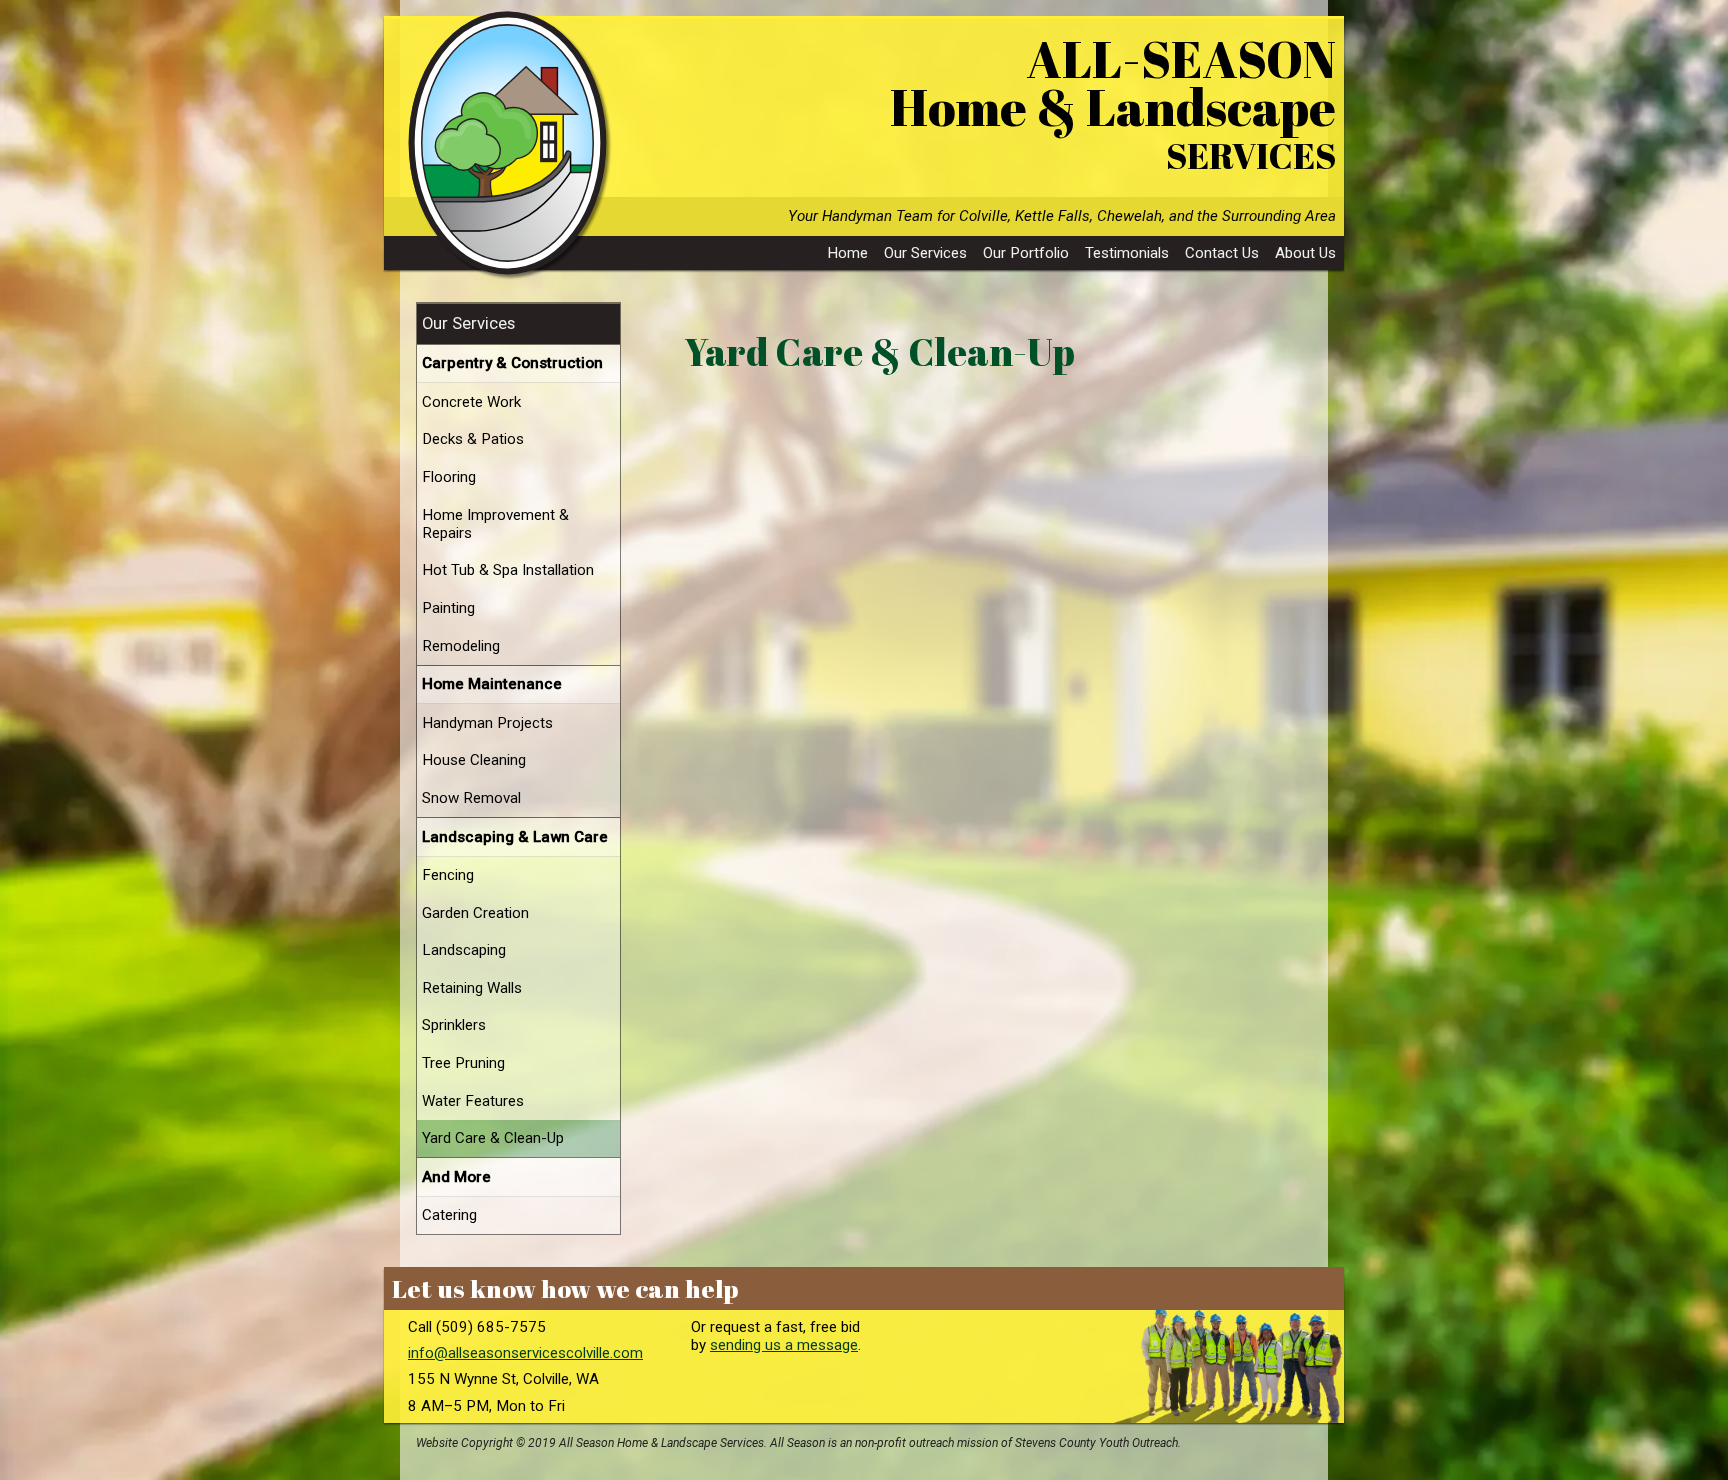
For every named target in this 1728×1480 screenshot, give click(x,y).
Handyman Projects (487, 723)
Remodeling (461, 646)
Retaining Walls (472, 988)
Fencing (448, 875)
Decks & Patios (473, 439)
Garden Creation (475, 913)
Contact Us (1222, 253)
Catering (449, 1215)
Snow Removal (471, 798)
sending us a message (784, 1345)
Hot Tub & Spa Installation (508, 570)
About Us (1305, 253)
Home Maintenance (492, 684)
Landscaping (464, 950)
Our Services (925, 253)
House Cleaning (474, 760)
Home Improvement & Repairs (495, 524)
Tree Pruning (463, 1063)
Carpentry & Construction (512, 363)
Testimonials (1127, 253)
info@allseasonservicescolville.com (525, 1353)
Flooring (449, 477)
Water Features (473, 1101)
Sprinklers (454, 1025)
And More (456, 1177)
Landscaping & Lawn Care (515, 837)
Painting (448, 608)
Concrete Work (471, 402)
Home (847, 253)
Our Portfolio (1026, 253)
